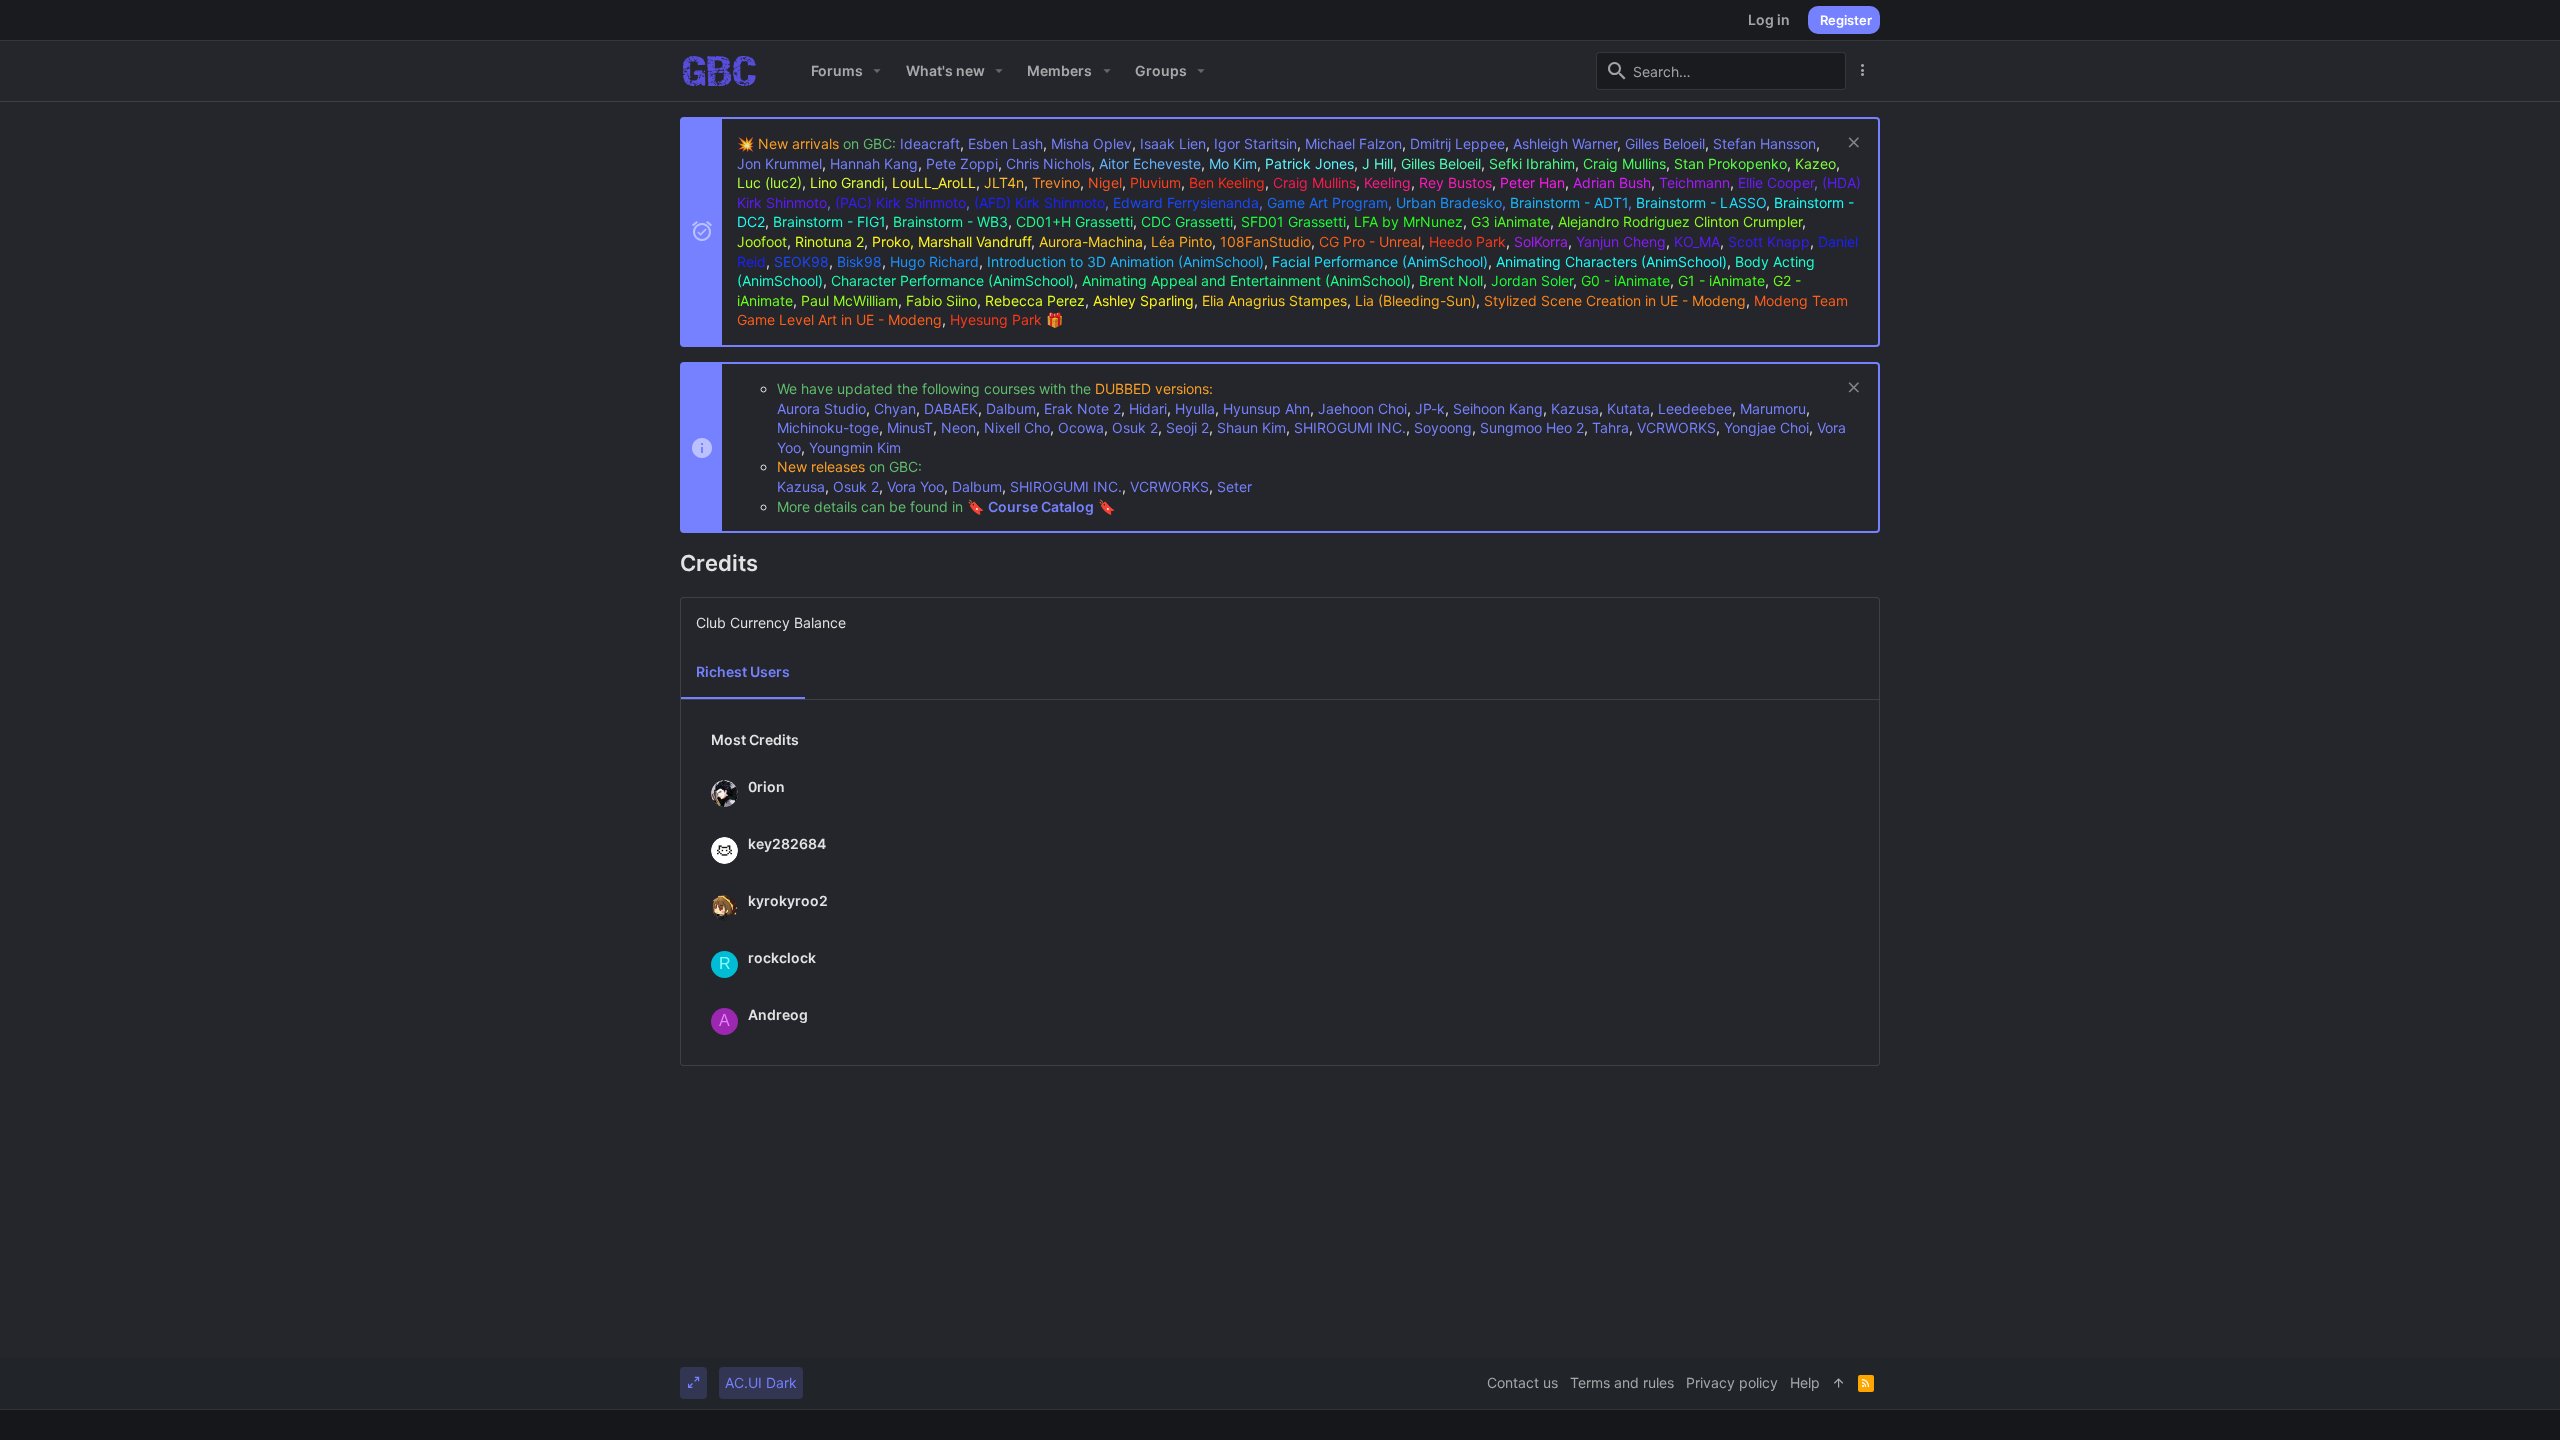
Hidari (1148, 408)
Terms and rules (1622, 1382)
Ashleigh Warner (1565, 143)
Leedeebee (1695, 408)
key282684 (787, 843)
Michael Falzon (1353, 143)
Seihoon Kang (1498, 408)
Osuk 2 (1135, 427)
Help (1805, 1382)
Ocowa (1081, 427)
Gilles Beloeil (1665, 143)
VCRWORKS (1676, 427)
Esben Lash (1005, 143)
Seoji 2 (1187, 427)
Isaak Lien (1173, 143)
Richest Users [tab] (743, 671)
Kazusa (1575, 408)
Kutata (1628, 408)
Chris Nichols (1048, 163)
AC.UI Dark (761, 1382)
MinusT (910, 427)
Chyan (895, 408)
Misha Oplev (1091, 143)
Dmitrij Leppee (1457, 143)
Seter (1234, 486)
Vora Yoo (915, 486)
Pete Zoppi (962, 163)
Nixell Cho (1017, 427)
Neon (958, 427)
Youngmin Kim (855, 447)
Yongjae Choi (1766, 427)
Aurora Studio (821, 408)
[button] (877, 71)
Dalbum (1011, 408)
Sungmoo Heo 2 (1532, 427)
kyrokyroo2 (788, 900)
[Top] (1839, 1383)
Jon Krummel (779, 163)
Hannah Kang (874, 163)
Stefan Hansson (1764, 143)
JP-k (1430, 408)
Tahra (1610, 427)
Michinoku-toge (828, 427)
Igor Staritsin (1255, 143)
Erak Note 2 (1082, 408)
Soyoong (1443, 427)
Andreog (778, 1014)
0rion (766, 786)
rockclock (782, 957)
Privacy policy (1732, 1382)
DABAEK (951, 408)
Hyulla (1195, 408)
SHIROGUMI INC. (1350, 427)
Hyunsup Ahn (1266, 408)
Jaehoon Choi (1362, 408)
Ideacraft (930, 143)
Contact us (1522, 1382)
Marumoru (1773, 408)
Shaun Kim (1251, 427)
